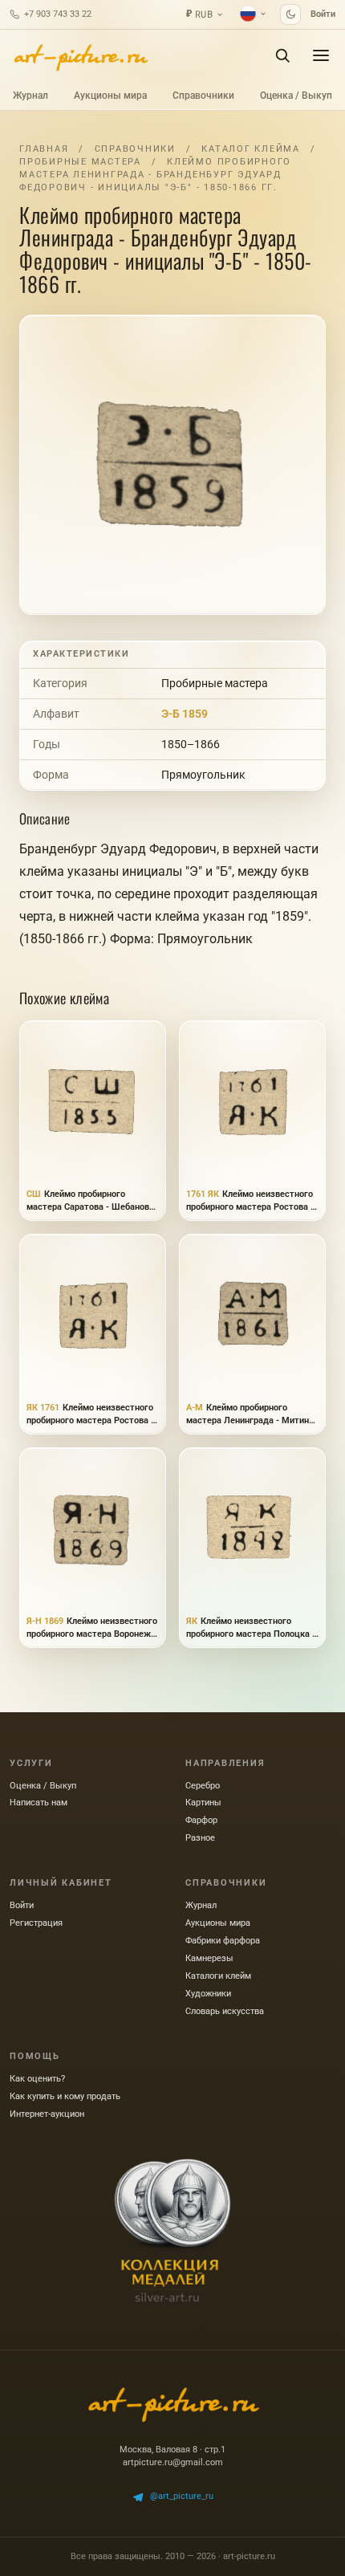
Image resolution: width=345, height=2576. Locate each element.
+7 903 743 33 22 (58, 14)
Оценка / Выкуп (296, 96)
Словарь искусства (225, 2011)
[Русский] (254, 14)
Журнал (30, 96)
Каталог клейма (251, 149)
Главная (44, 149)
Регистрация (36, 1923)
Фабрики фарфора (223, 1941)
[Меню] (321, 55)
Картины (203, 1803)
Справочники (203, 96)
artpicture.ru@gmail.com (173, 2462)
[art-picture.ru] (80, 55)
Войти (323, 14)
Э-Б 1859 (185, 714)
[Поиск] (282, 55)
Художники (208, 1994)
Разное (200, 1838)
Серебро (203, 1786)
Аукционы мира (110, 96)
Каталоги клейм (218, 1976)
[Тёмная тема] (290, 14)
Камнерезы (209, 1958)
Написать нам (39, 1803)
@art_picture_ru (182, 2496)
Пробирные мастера (80, 162)
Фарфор (201, 1820)
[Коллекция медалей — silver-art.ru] (172, 2231)
